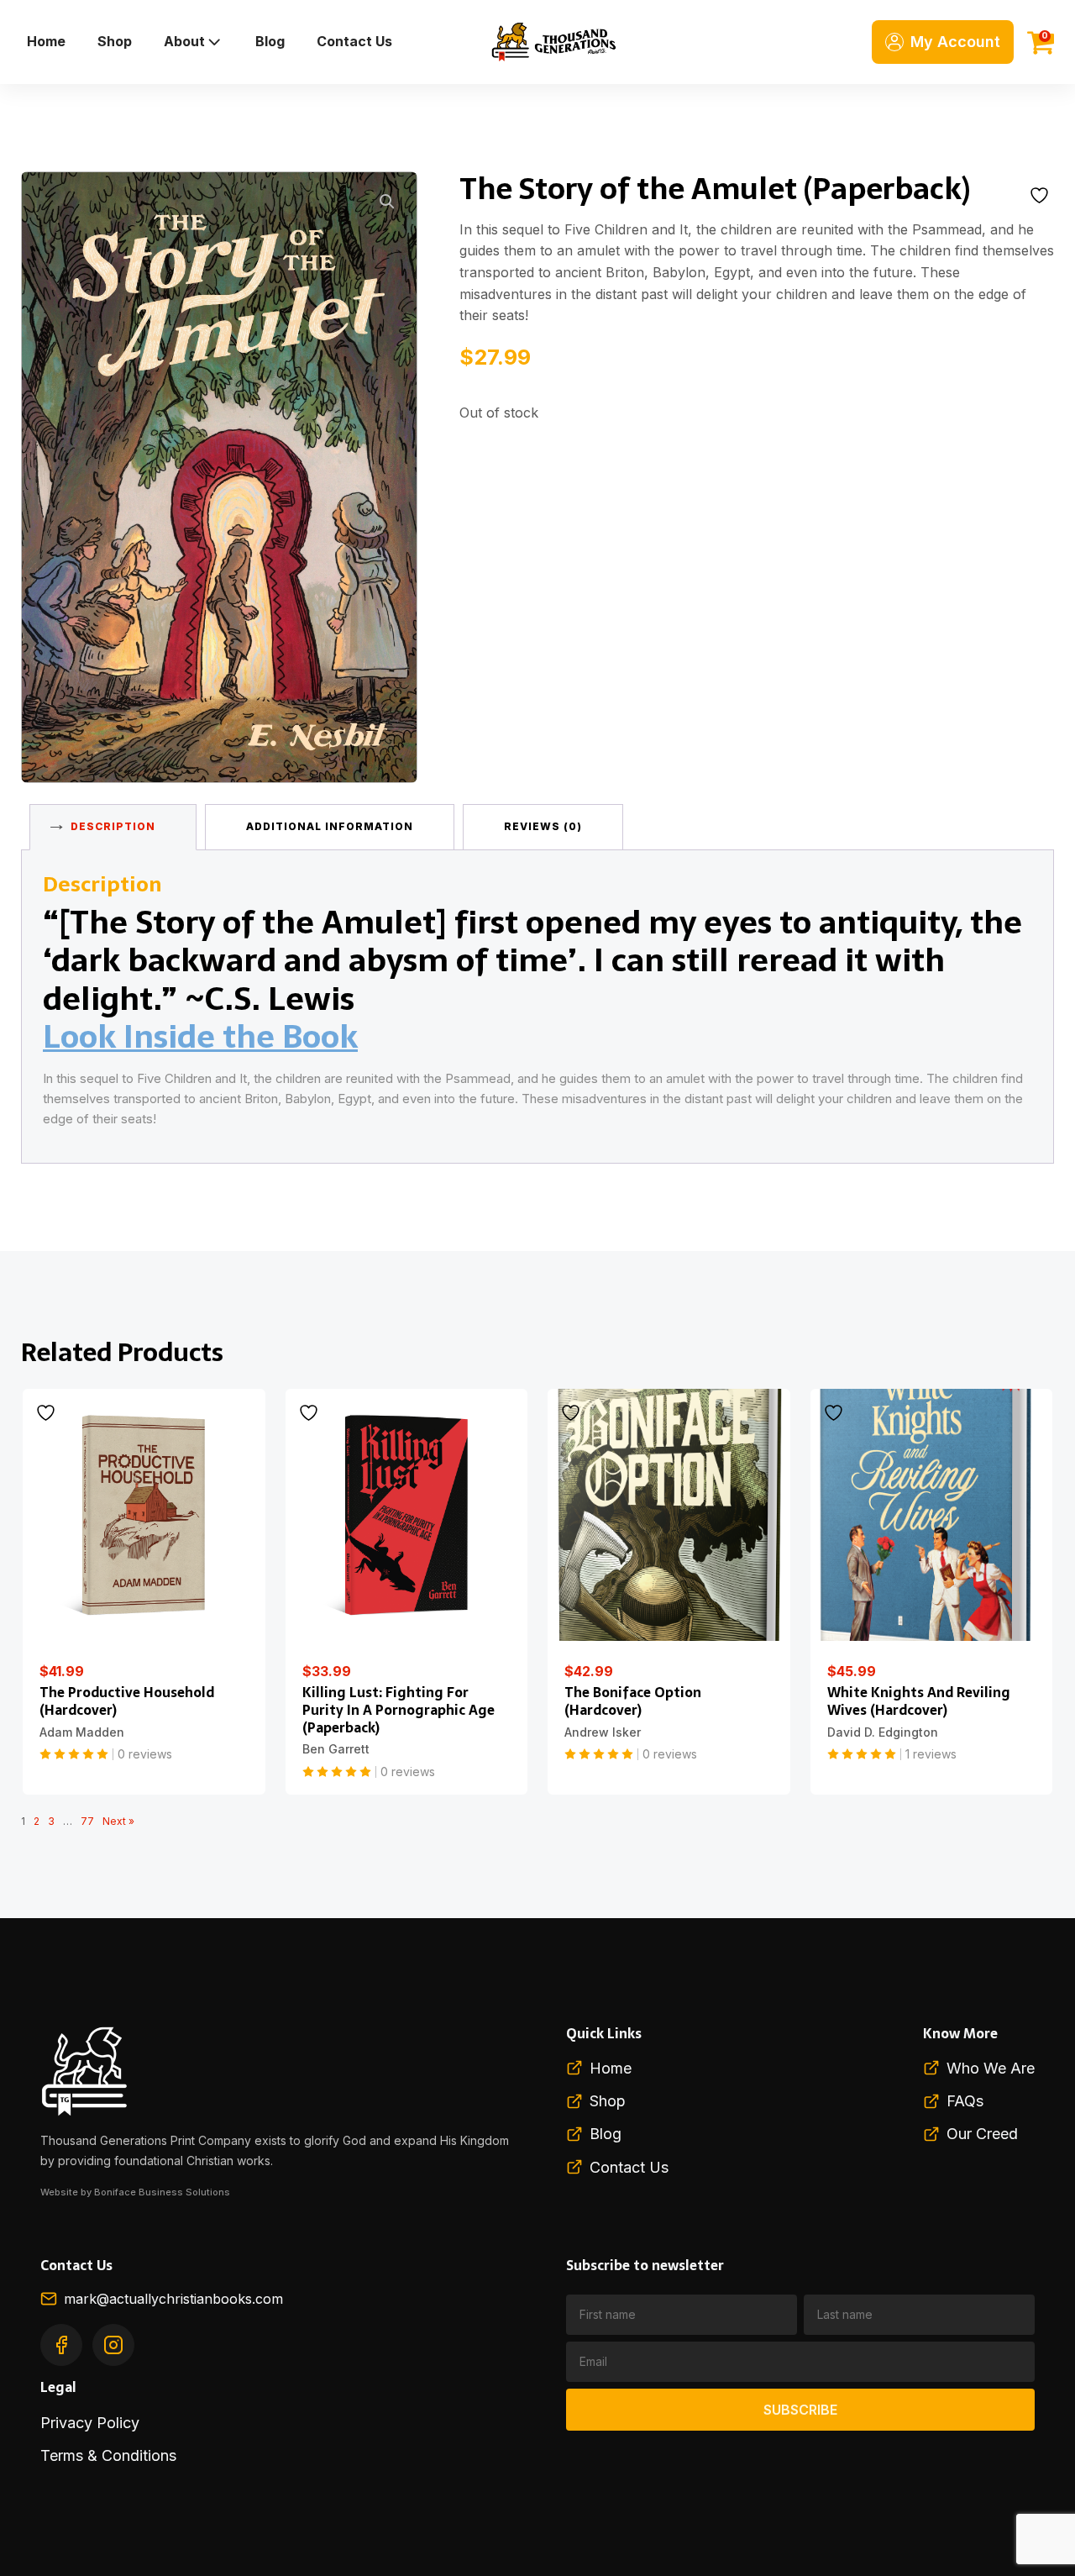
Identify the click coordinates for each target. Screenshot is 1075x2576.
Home (46, 41)
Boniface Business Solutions (162, 2192)
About (184, 41)
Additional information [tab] (330, 826)
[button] (387, 202)
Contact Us (354, 41)
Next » (118, 1821)
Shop (115, 41)
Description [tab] (113, 826)
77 (87, 1821)
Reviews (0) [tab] (543, 826)
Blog (270, 41)
